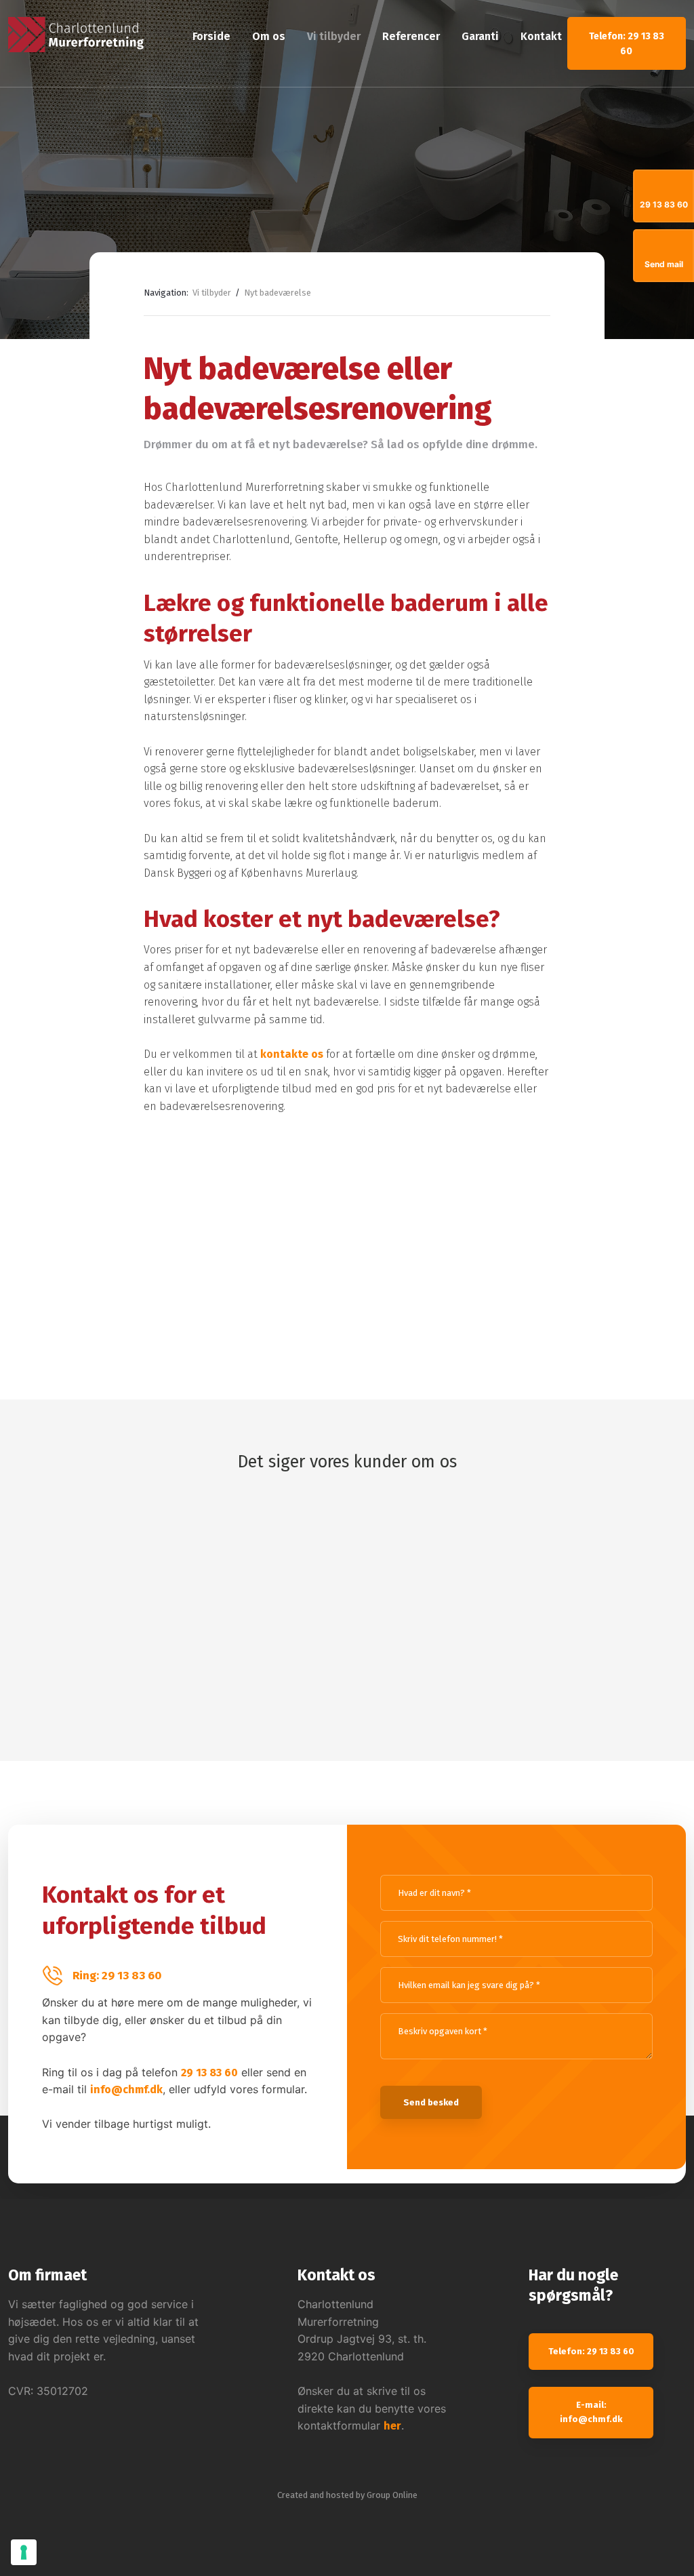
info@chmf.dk (126, 2089)
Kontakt (541, 36)
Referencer (411, 36)
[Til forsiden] (76, 35)
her (392, 2426)
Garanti (480, 36)
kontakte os (292, 1054)
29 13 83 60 (209, 2073)
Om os (269, 36)
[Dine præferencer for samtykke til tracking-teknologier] (24, 2552)
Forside (211, 36)
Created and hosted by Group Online (347, 2495)
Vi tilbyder (334, 36)
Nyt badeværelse (278, 293)
